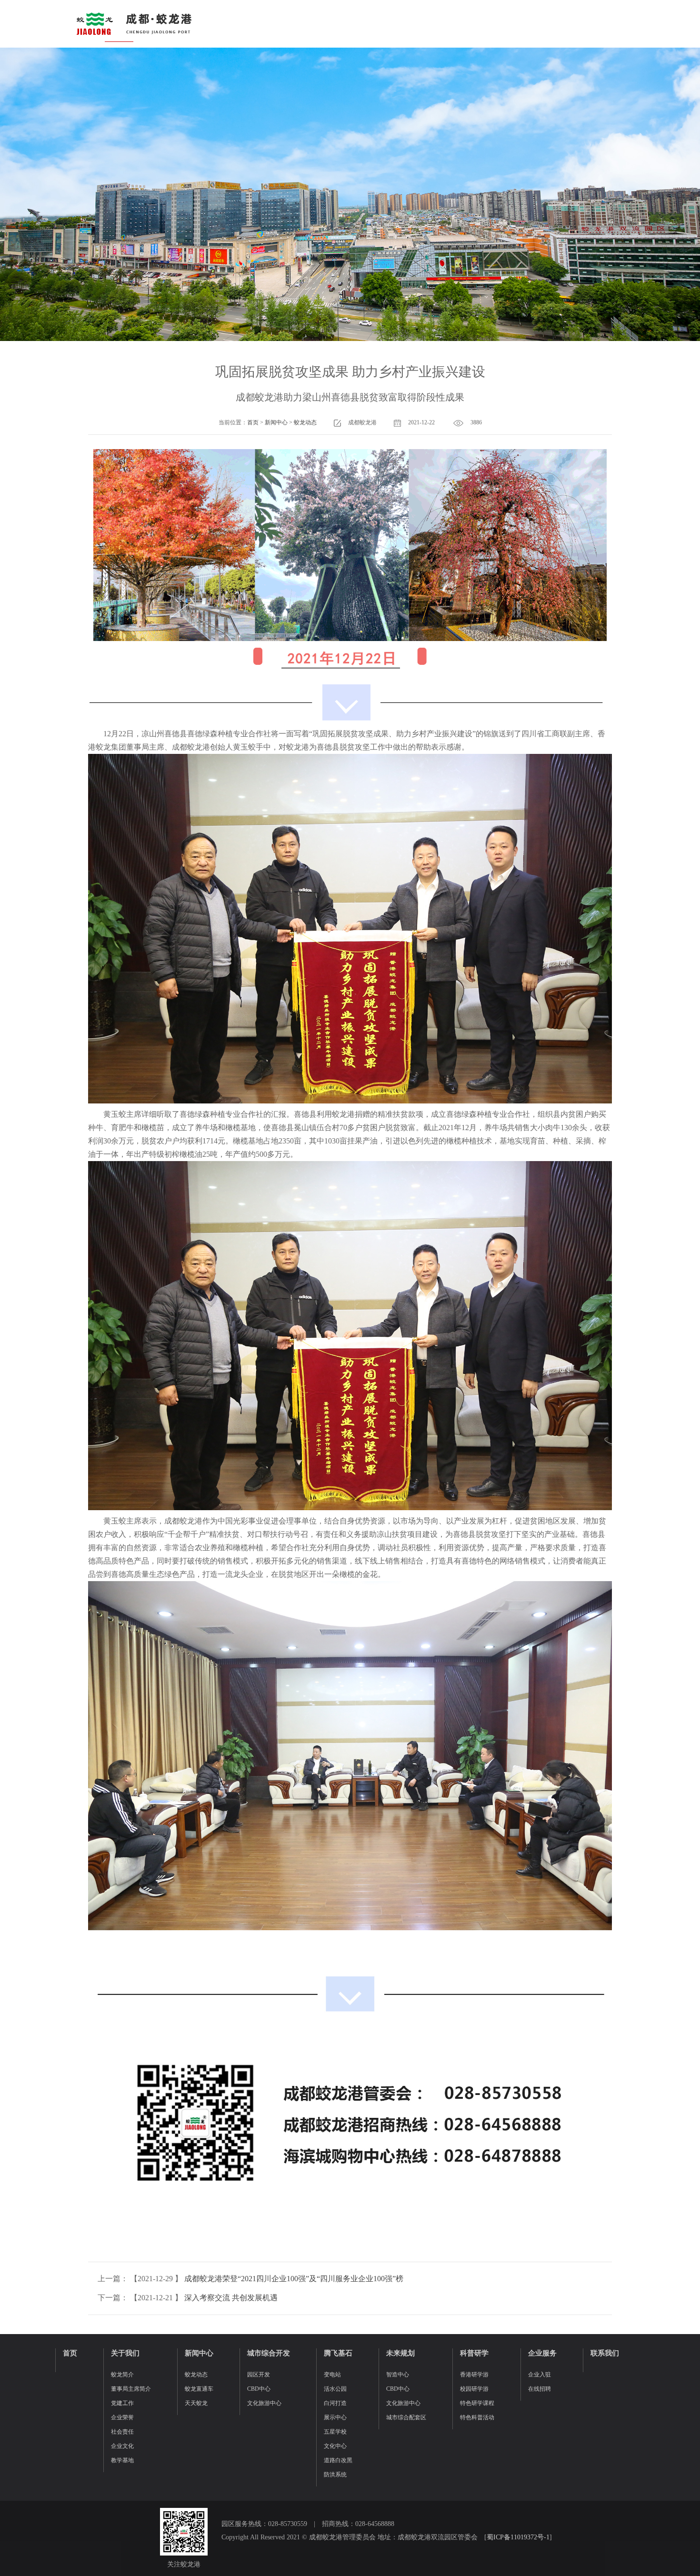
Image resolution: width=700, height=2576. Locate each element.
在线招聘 (540, 2389)
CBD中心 (259, 2389)
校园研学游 (474, 2389)
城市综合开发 (269, 2353)
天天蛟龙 (196, 2403)
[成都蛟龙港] (133, 24)
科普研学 (474, 2353)
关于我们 (125, 2353)
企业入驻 (540, 2375)
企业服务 (542, 2353)
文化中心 (335, 2446)
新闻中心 (276, 422)
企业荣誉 (122, 2417)
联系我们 (605, 2353)
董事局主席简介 (131, 2389)
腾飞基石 (338, 2353)
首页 (253, 422)
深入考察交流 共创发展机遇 (231, 2298)
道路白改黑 (338, 2460)
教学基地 (122, 2460)
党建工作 (122, 2403)
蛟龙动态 (305, 422)
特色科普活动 (477, 2417)
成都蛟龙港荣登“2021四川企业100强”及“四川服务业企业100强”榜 (294, 2279)
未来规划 (400, 2353)
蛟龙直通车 (199, 2389)
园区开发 (259, 2375)
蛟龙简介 (122, 2375)
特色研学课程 (477, 2403)
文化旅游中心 (264, 2403)
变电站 (332, 2375)
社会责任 (122, 2432)
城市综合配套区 (406, 2417)
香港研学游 (474, 2375)
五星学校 (335, 2432)
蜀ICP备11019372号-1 (518, 2537)
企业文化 (122, 2446)
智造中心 (398, 2375)
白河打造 (335, 2403)
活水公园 (335, 2389)
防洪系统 (335, 2475)
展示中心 (335, 2417)
